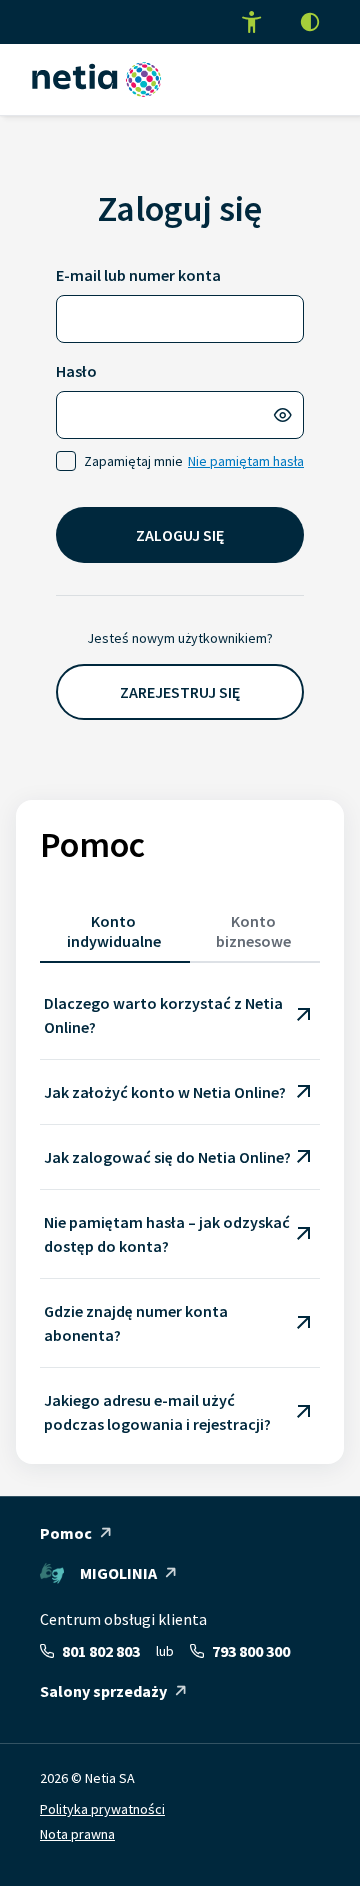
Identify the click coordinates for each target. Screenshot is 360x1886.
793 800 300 (251, 1651)
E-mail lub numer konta (138, 275)
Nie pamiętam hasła (246, 461)
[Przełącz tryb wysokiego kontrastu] (310, 22)
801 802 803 (101, 1651)
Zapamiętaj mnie (133, 461)
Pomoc (66, 1533)
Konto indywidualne (114, 931)
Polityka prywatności (102, 1809)
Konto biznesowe (253, 931)
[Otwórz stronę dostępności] (252, 22)
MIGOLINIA (118, 1573)
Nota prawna (77, 1834)
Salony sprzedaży (103, 1691)
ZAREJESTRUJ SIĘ (180, 692)
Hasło (76, 371)
